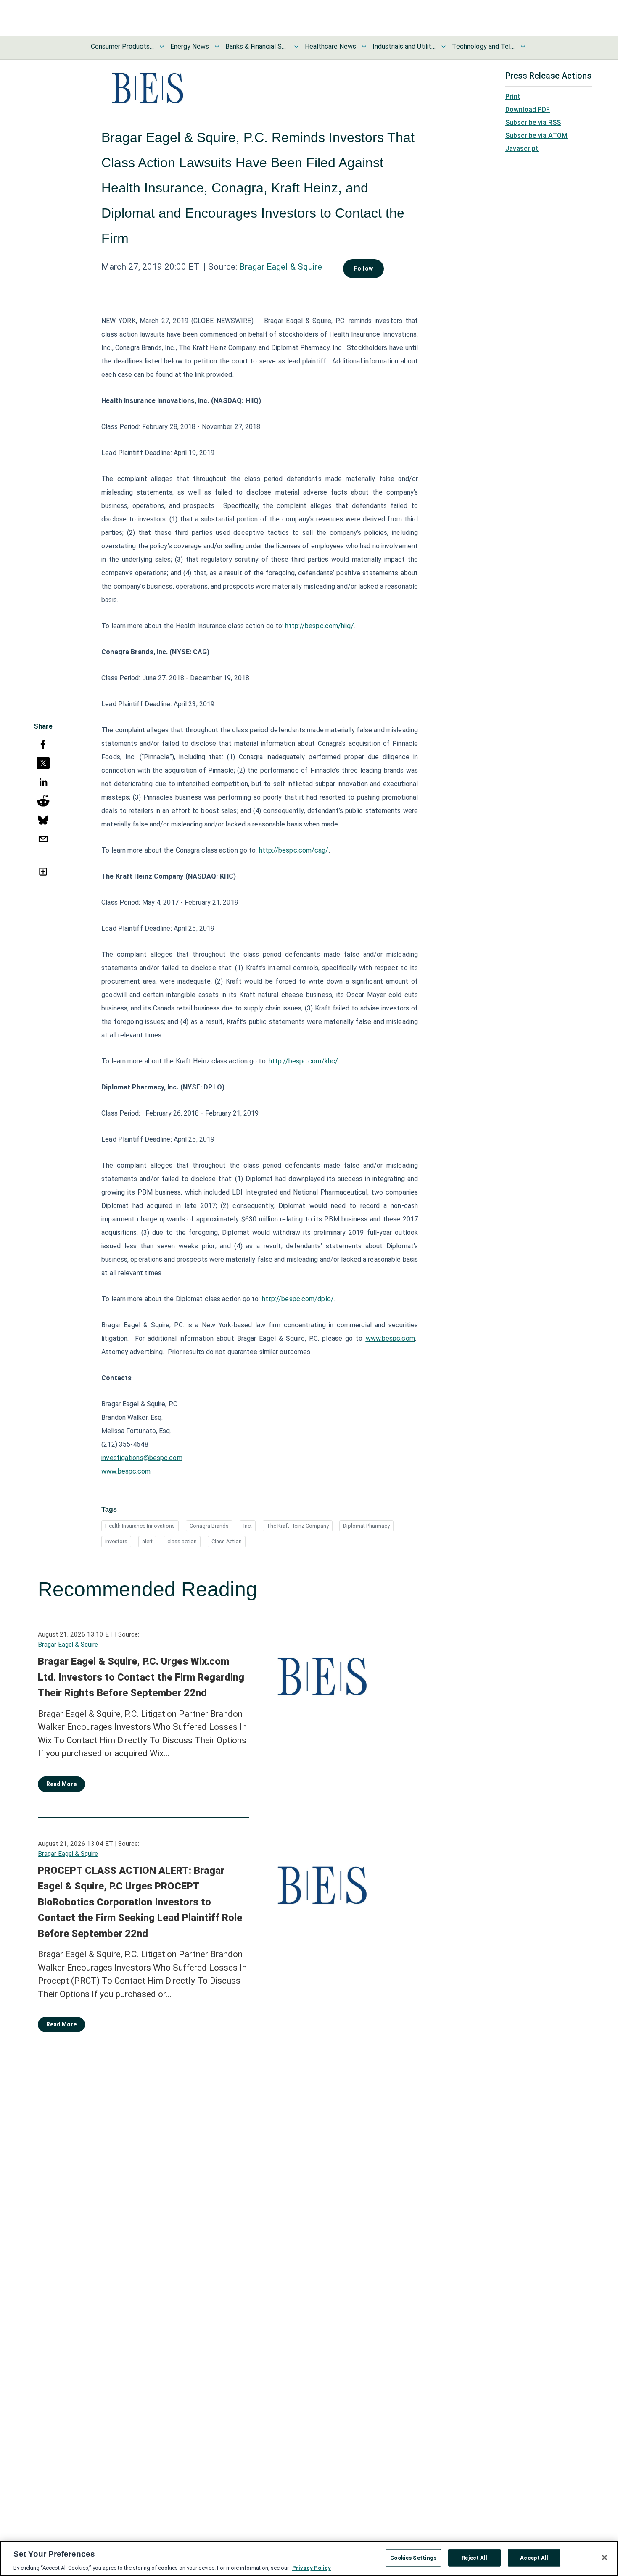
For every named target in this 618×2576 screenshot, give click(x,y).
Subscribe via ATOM (536, 136)
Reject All (474, 2557)
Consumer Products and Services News (122, 46)
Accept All (534, 2557)
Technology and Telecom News (483, 46)
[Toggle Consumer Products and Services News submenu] (162, 47)
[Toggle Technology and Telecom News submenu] (523, 47)
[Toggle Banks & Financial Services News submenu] (296, 47)
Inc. (248, 1526)
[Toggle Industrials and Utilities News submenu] (444, 47)
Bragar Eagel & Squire (281, 267)
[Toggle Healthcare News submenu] (364, 47)
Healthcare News (330, 46)
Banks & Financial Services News (257, 46)
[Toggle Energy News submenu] (217, 47)
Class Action (227, 1541)
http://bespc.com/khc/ (303, 1061)
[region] (309, 2558)
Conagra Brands (209, 1526)
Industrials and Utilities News (404, 46)
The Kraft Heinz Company (298, 1526)
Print (513, 96)
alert (147, 1541)
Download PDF (528, 109)
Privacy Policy (312, 2567)
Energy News (190, 46)
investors (116, 1541)
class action (182, 1541)
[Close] (605, 2558)
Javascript (522, 149)
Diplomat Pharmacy (366, 1526)
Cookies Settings (413, 2557)
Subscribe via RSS (533, 122)
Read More (61, 1784)
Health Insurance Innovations (140, 1526)
